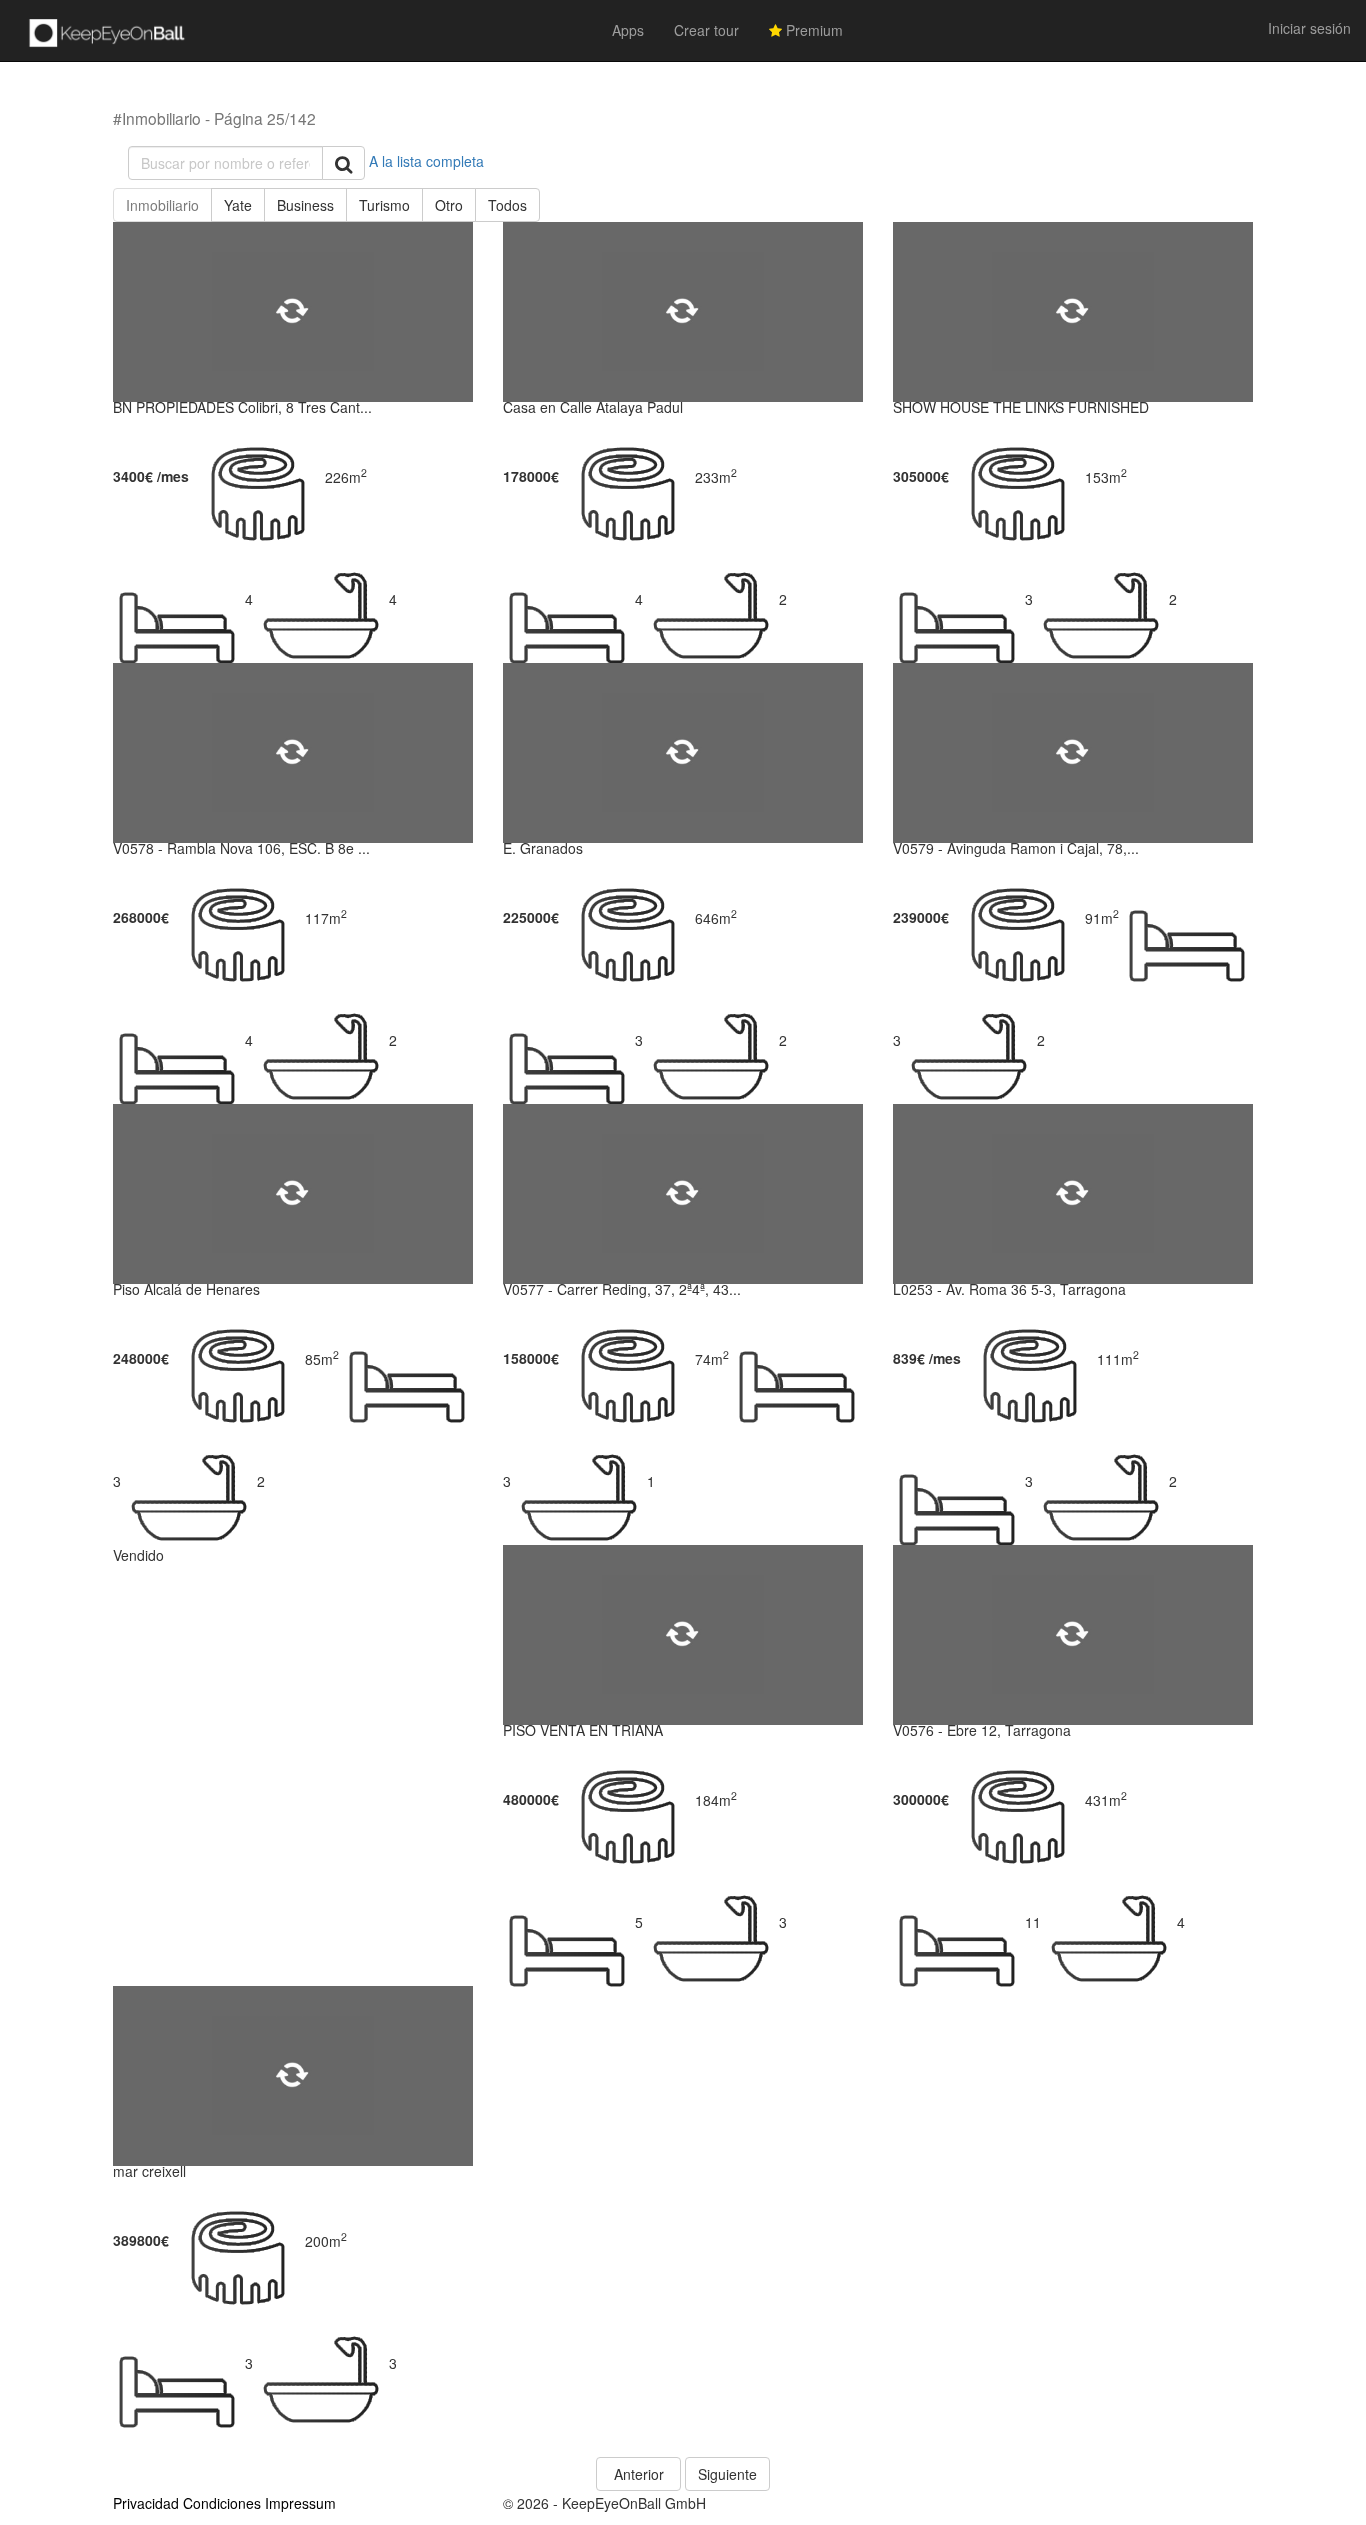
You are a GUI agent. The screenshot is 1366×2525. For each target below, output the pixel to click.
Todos (507, 205)
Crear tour (706, 30)
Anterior (639, 2474)
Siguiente (727, 2474)
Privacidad (146, 2503)
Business (305, 205)
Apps (628, 30)
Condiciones (222, 2503)
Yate (238, 205)
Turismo (384, 205)
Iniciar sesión (1309, 28)
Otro (449, 205)
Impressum (300, 2503)
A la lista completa (426, 161)
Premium (812, 30)
